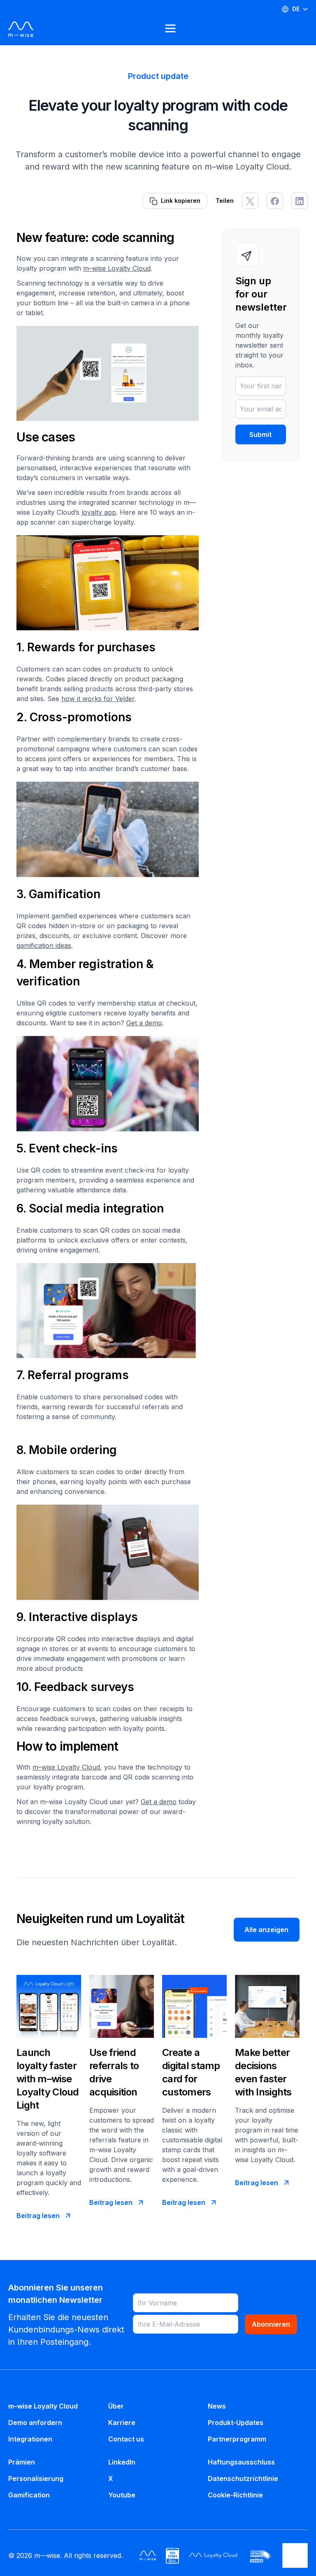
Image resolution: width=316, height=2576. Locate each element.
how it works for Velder (98, 699)
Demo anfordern (35, 2423)
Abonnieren (271, 2324)
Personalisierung (36, 2478)
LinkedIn (122, 2462)
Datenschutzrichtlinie (243, 2478)
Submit (260, 434)
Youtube (122, 2495)
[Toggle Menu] (171, 29)
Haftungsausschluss (241, 2462)
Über (116, 2406)
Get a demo (144, 1023)
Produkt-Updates (236, 2423)
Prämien (22, 2462)
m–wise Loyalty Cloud (117, 268)
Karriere (122, 2423)
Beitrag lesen (38, 2216)
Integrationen (30, 2439)
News (217, 2406)
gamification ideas (44, 945)
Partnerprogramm (237, 2439)
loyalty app (99, 512)
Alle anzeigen (266, 1930)
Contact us (126, 2439)
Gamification (29, 2495)
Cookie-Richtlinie (235, 2495)
